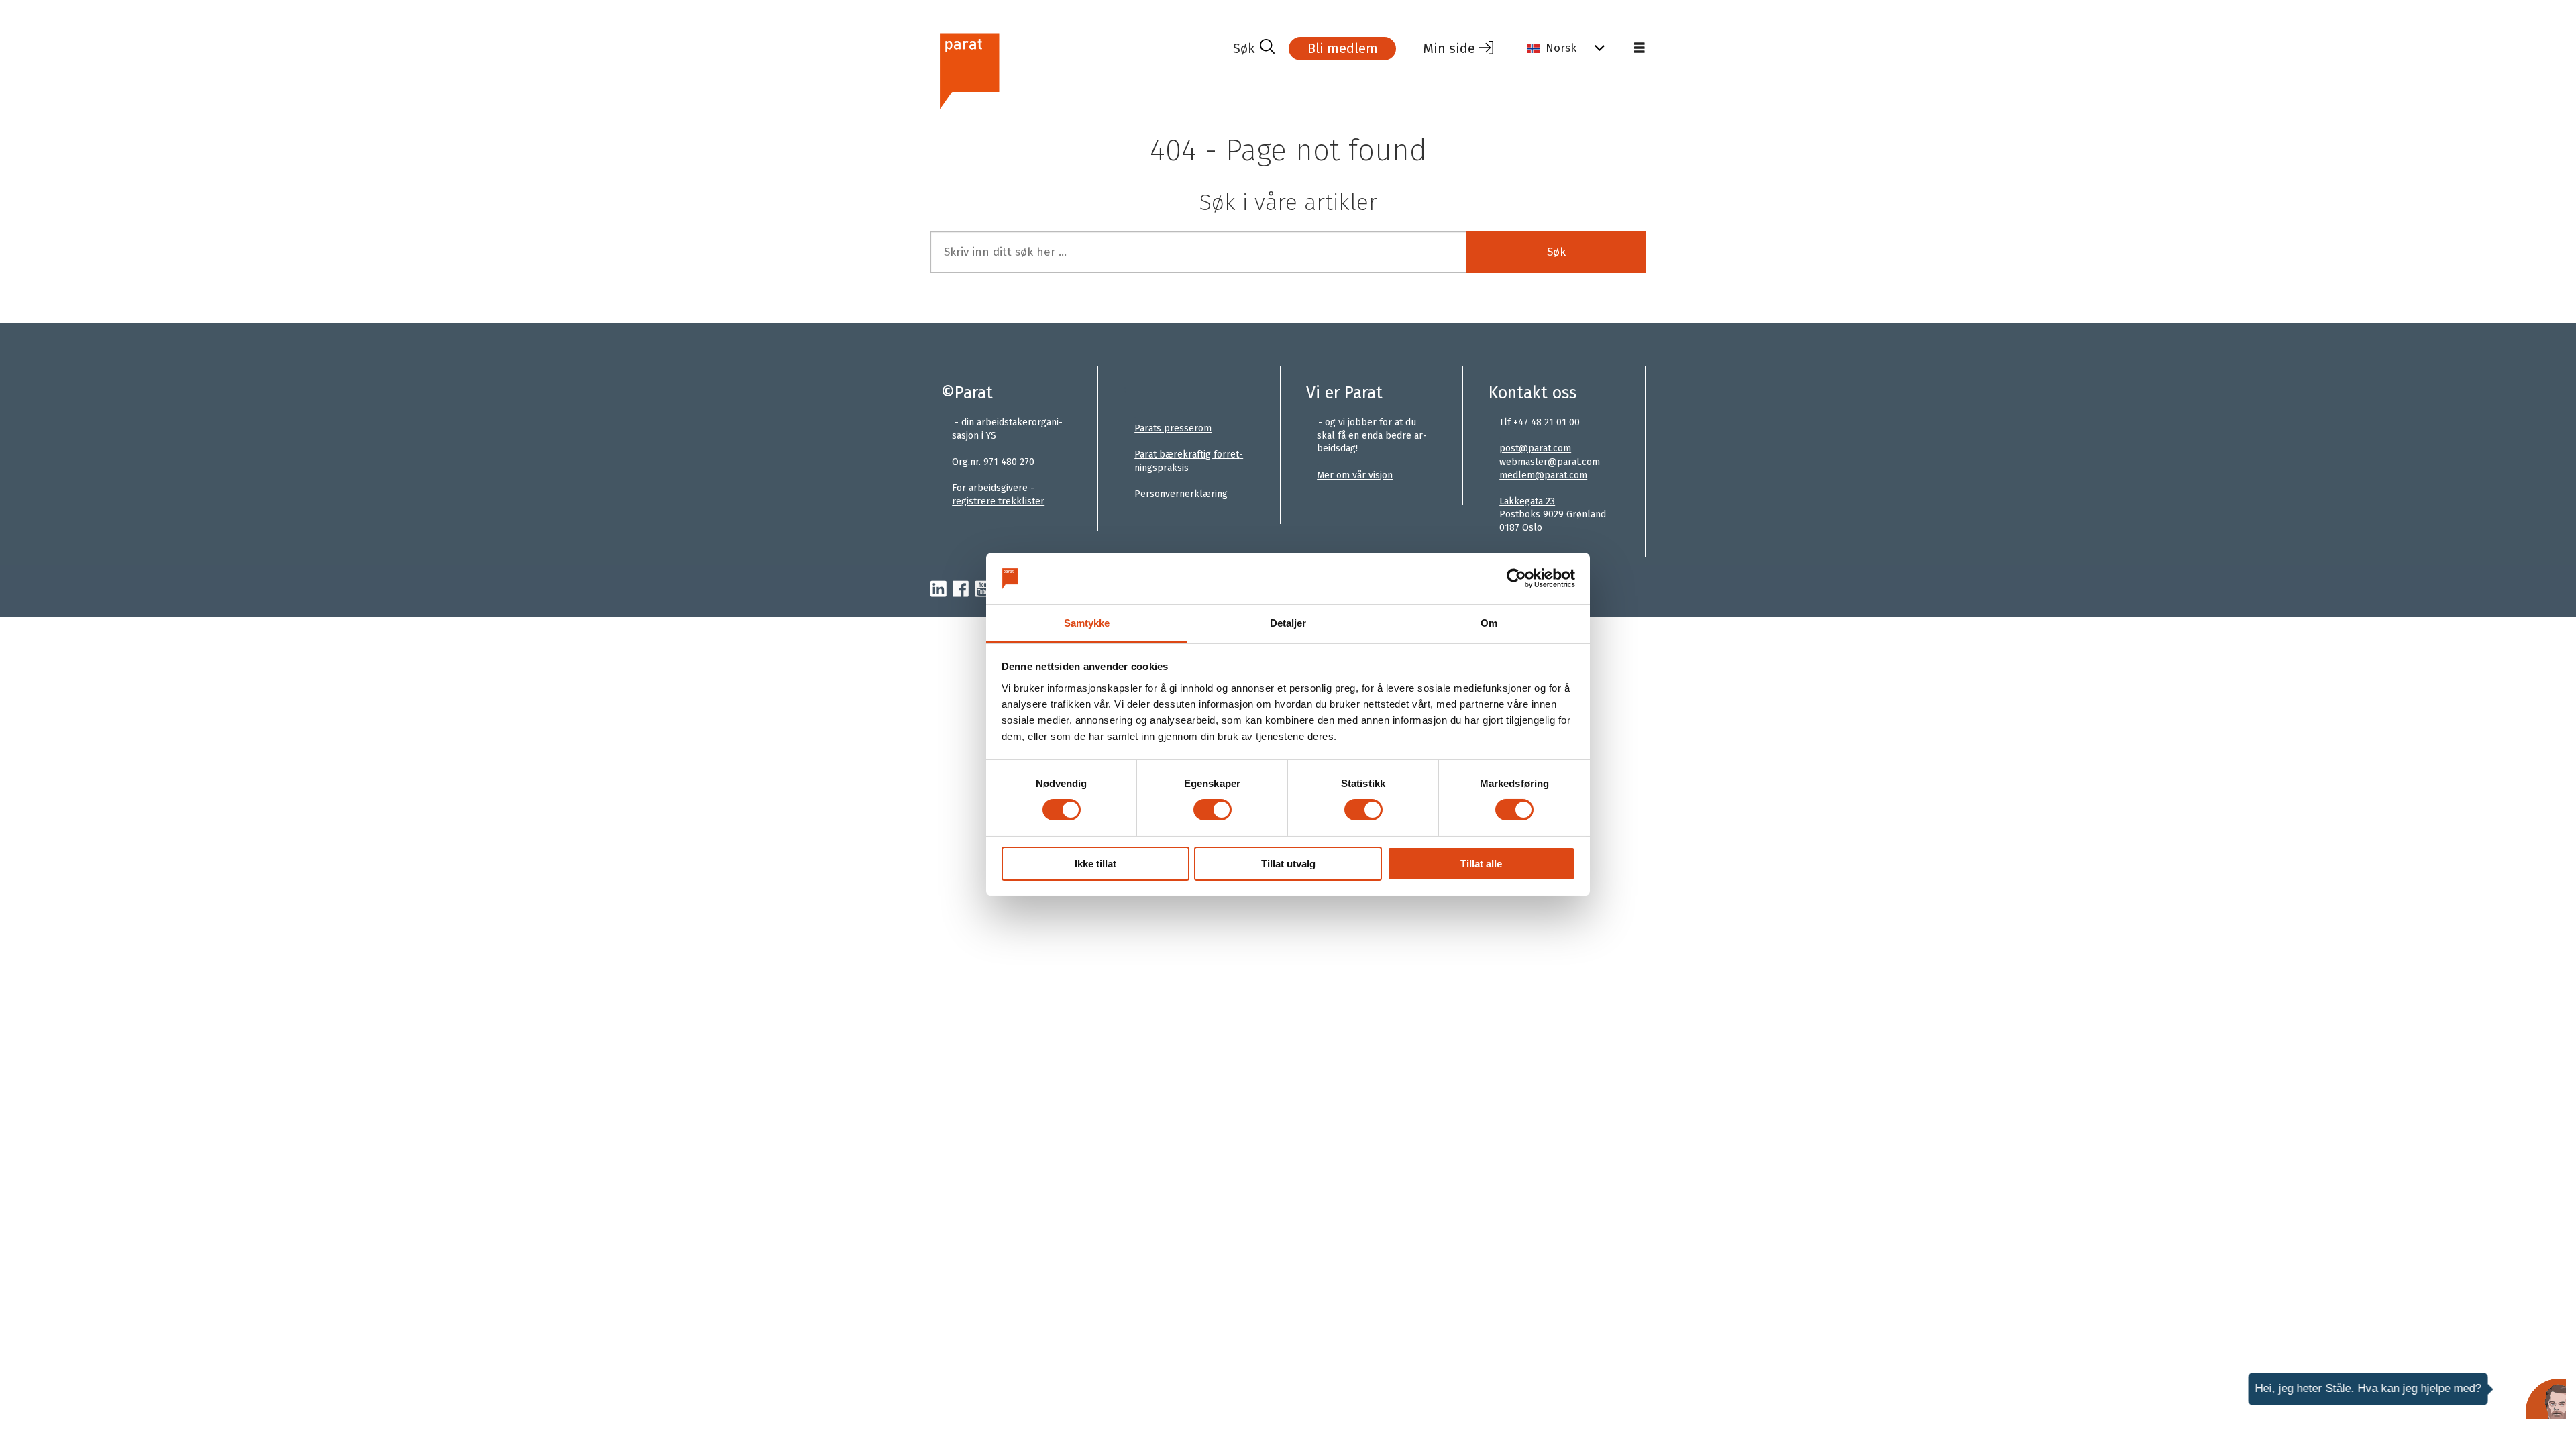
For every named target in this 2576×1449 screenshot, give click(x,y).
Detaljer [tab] (1288, 623)
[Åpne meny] (1640, 48)
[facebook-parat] (961, 590)
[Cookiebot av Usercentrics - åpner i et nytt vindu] (1516, 578)
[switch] (1213, 810)
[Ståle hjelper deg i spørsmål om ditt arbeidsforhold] (2546, 1399)
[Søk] (1254, 48)
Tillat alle (1481, 864)
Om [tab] (1489, 623)
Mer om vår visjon (1355, 475)
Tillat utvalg (1288, 864)
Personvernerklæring (1181, 494)
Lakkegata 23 (1527, 501)
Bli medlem (1343, 48)
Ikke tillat (1095, 864)
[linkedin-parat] (938, 590)
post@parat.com (1535, 448)
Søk (1556, 252)
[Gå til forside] (1076, 69)
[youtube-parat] (983, 590)
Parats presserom (1173, 428)
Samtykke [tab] (1087, 623)
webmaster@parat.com (1550, 462)
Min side (1449, 48)
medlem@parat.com (1543, 475)
